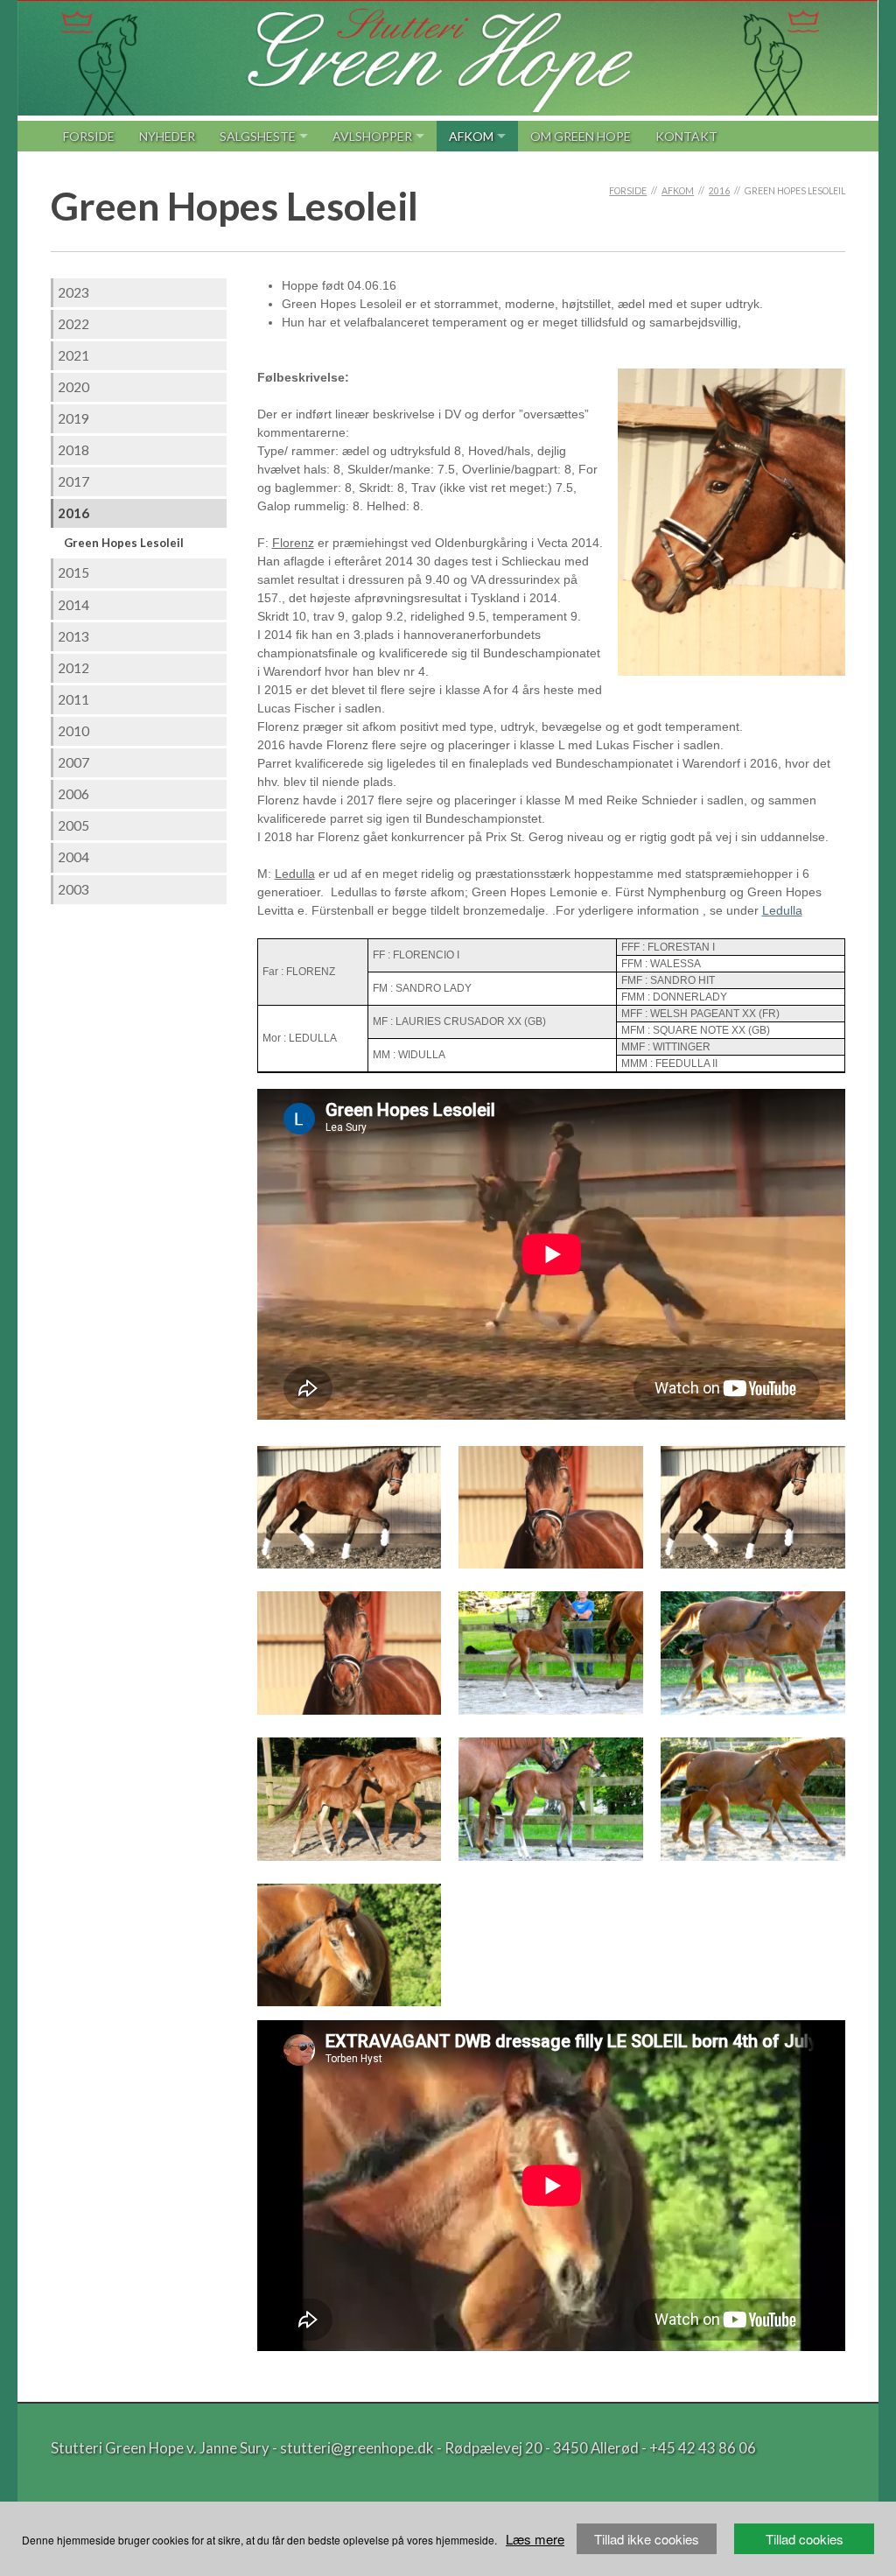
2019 (73, 418)
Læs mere (535, 2539)
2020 (73, 387)
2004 (73, 857)
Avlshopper (372, 136)
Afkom (471, 136)
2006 (73, 794)
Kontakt (686, 136)
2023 (73, 292)
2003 (73, 889)
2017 (73, 481)
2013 (73, 636)
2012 (73, 668)
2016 (719, 191)
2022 (73, 324)
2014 (73, 605)
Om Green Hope (581, 136)
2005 (73, 825)
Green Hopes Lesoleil (124, 543)
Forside (89, 136)
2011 (73, 699)
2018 (73, 450)
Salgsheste (258, 136)
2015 (73, 572)
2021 (73, 355)
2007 (73, 762)
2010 (73, 731)
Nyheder (167, 136)
